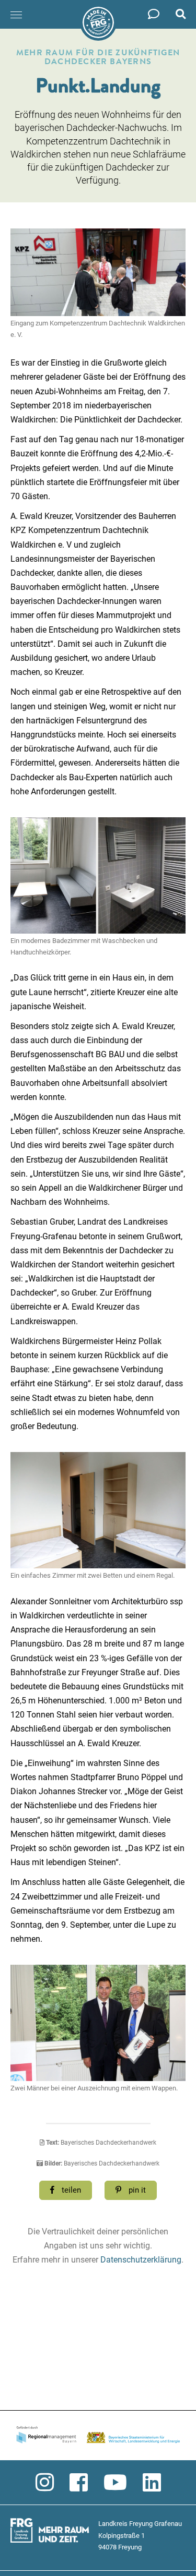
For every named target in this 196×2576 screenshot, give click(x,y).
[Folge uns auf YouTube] (115, 2483)
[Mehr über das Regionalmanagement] (98, 2436)
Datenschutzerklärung (141, 2260)
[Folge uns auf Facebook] (79, 2483)
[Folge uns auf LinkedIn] (152, 2483)
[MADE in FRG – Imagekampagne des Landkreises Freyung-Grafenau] (98, 22)
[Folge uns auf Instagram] (45, 2483)
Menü (17, 15)
